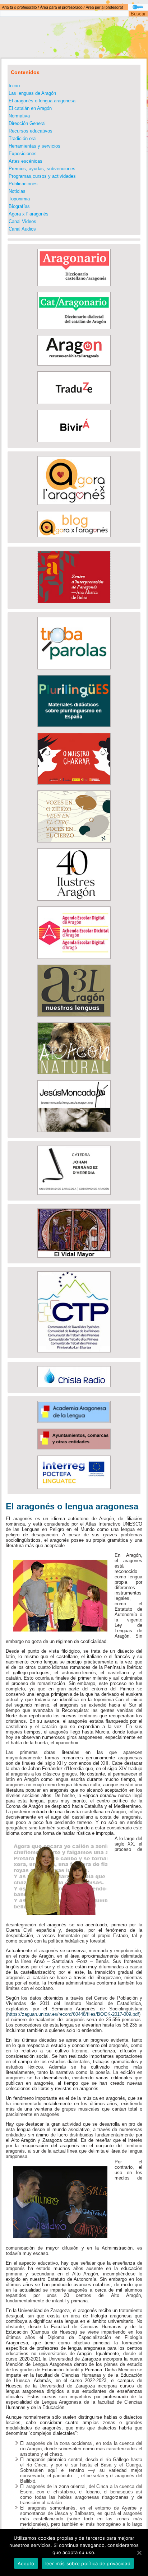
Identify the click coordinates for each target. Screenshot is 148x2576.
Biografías (19, 206)
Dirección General (27, 123)
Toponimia (19, 199)
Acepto (26, 2563)
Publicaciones (23, 184)
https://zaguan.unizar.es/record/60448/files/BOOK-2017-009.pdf (73, 2014)
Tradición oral (23, 138)
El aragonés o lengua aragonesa (42, 101)
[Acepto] (139, 2553)
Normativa (19, 116)
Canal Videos (22, 221)
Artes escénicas (26, 161)
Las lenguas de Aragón (32, 93)
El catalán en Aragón (30, 108)
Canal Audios (22, 229)
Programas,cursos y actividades (42, 176)
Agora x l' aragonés (29, 214)
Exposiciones (23, 154)
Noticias (17, 191)
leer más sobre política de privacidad (88, 2563)
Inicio (14, 86)
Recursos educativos (31, 131)
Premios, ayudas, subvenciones (42, 169)
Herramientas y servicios (34, 146)
